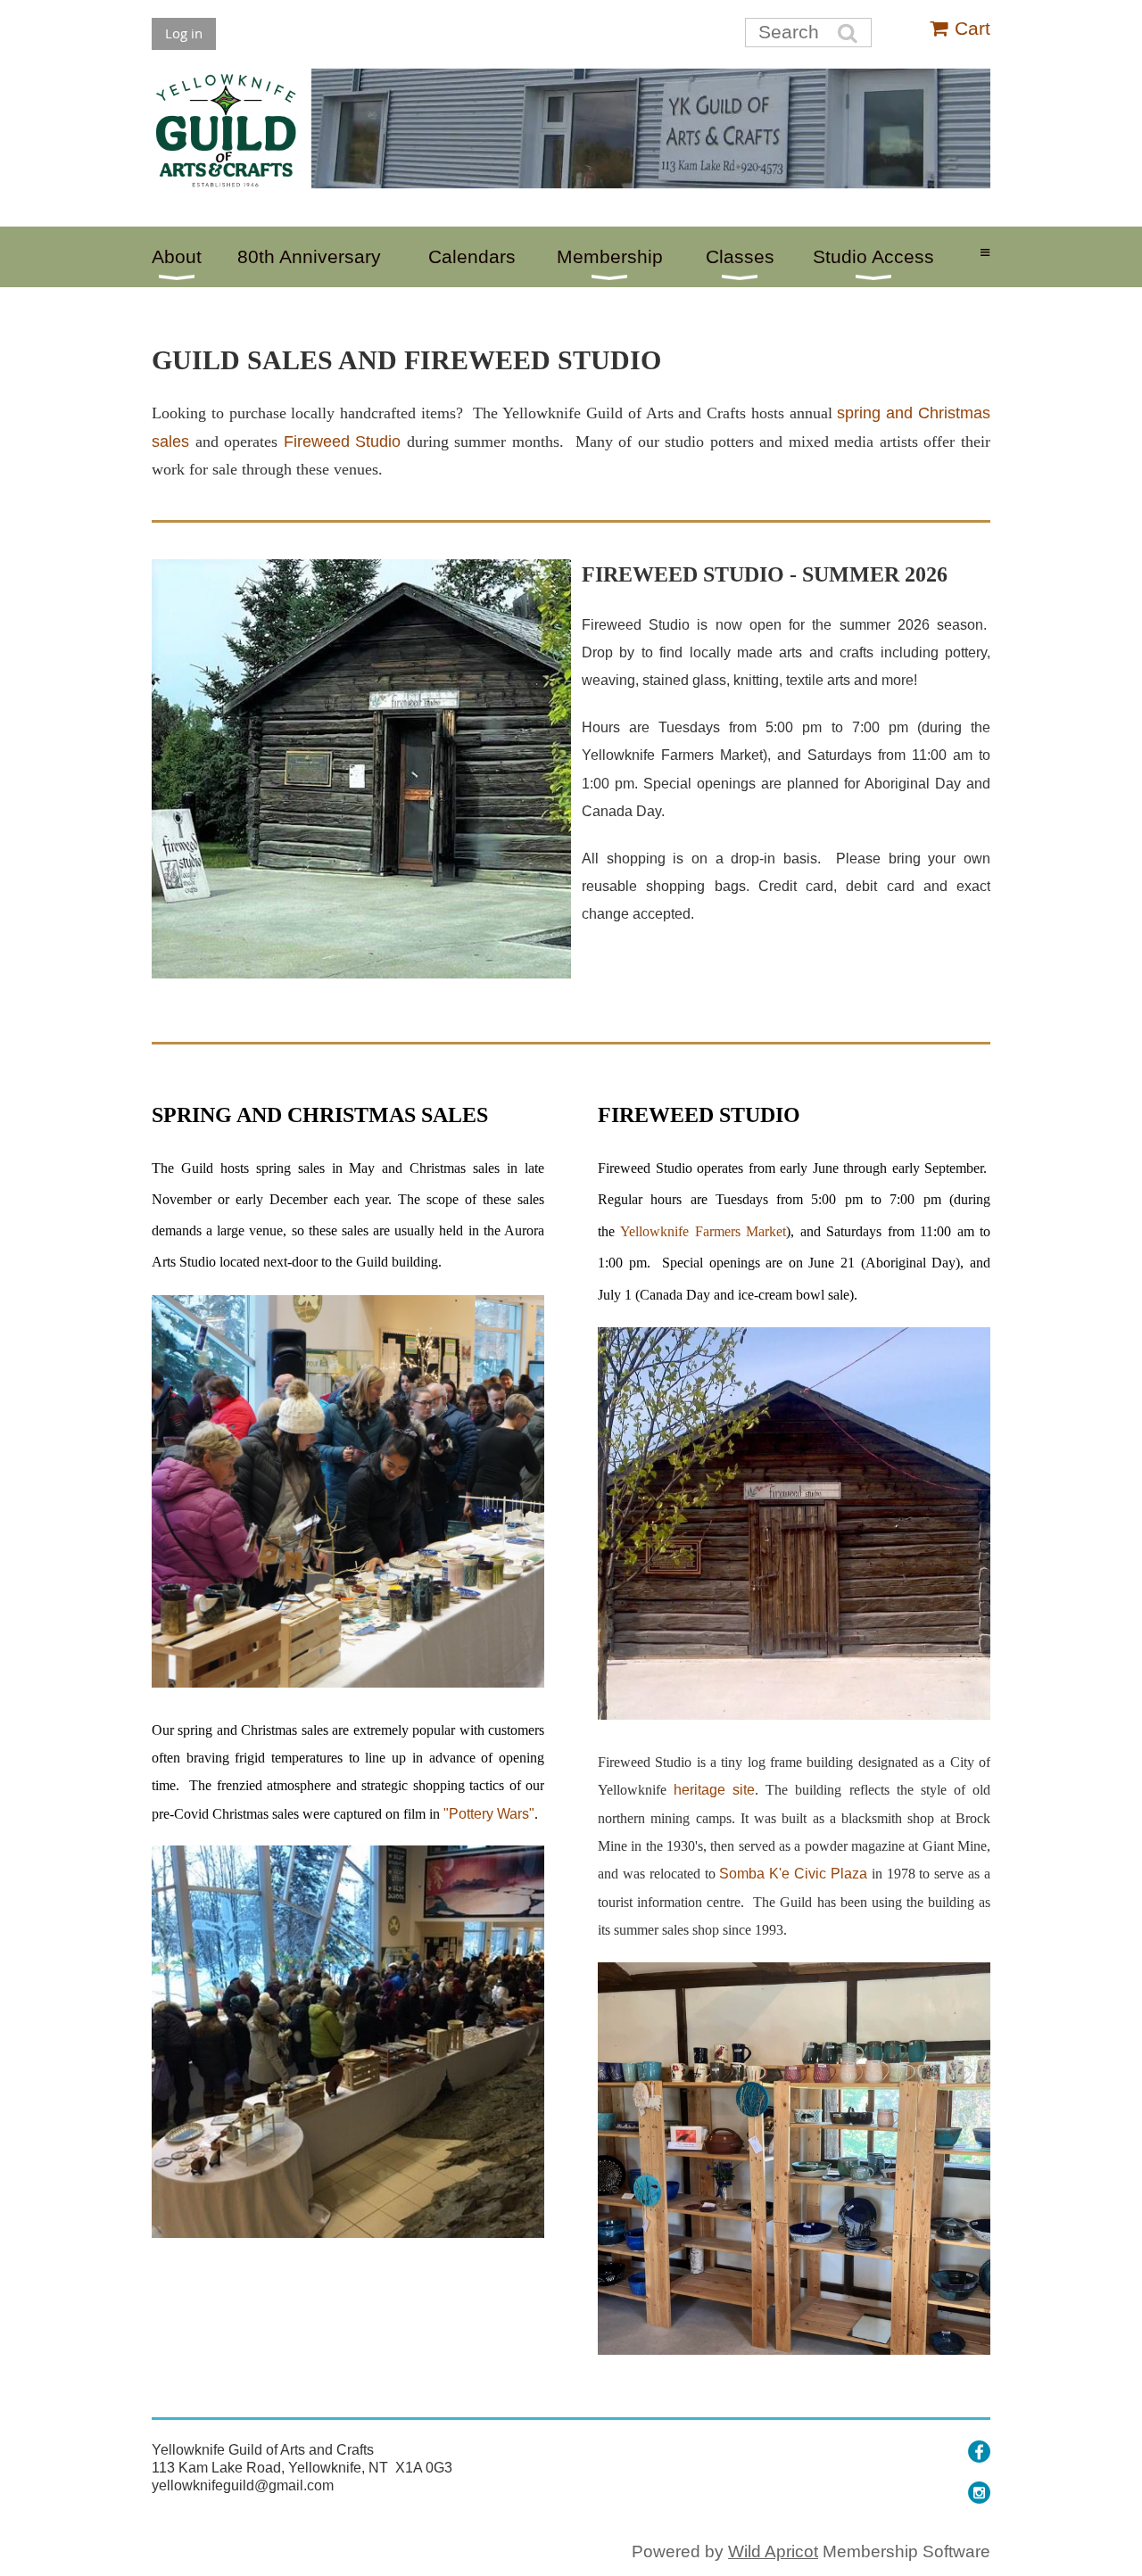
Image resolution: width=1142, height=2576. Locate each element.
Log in (184, 33)
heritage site (714, 1790)
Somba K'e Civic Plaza (793, 1874)
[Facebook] (979, 2452)
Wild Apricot (773, 2551)
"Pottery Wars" (489, 1814)
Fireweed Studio (343, 442)
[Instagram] (979, 2493)
